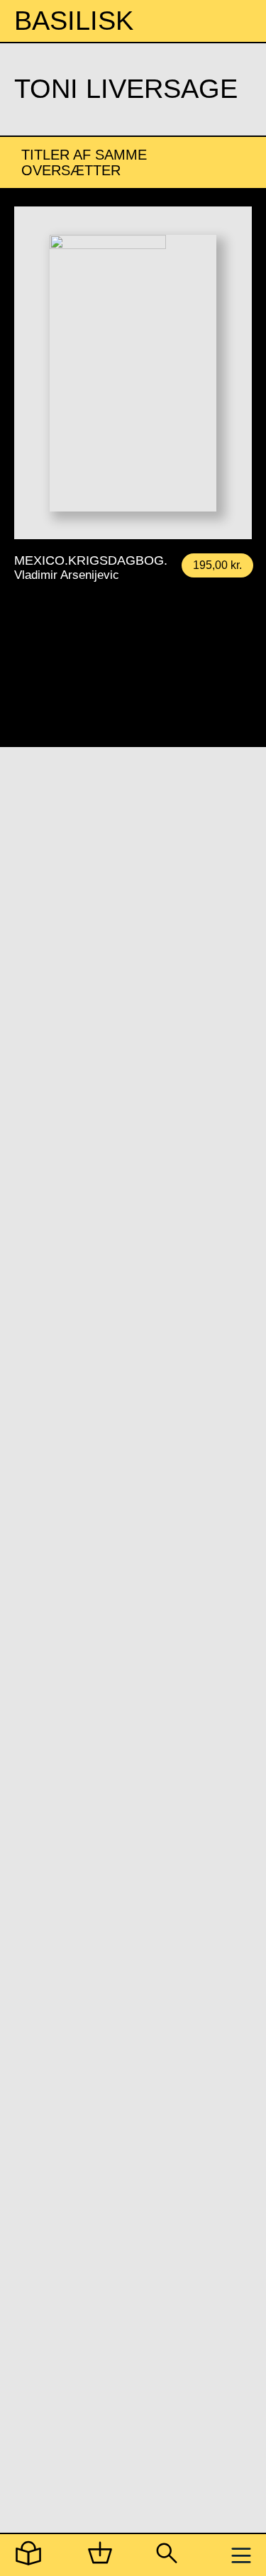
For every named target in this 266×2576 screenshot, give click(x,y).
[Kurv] (100, 2556)
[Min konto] (28, 2556)
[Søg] (166, 2556)
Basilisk (74, 21)
